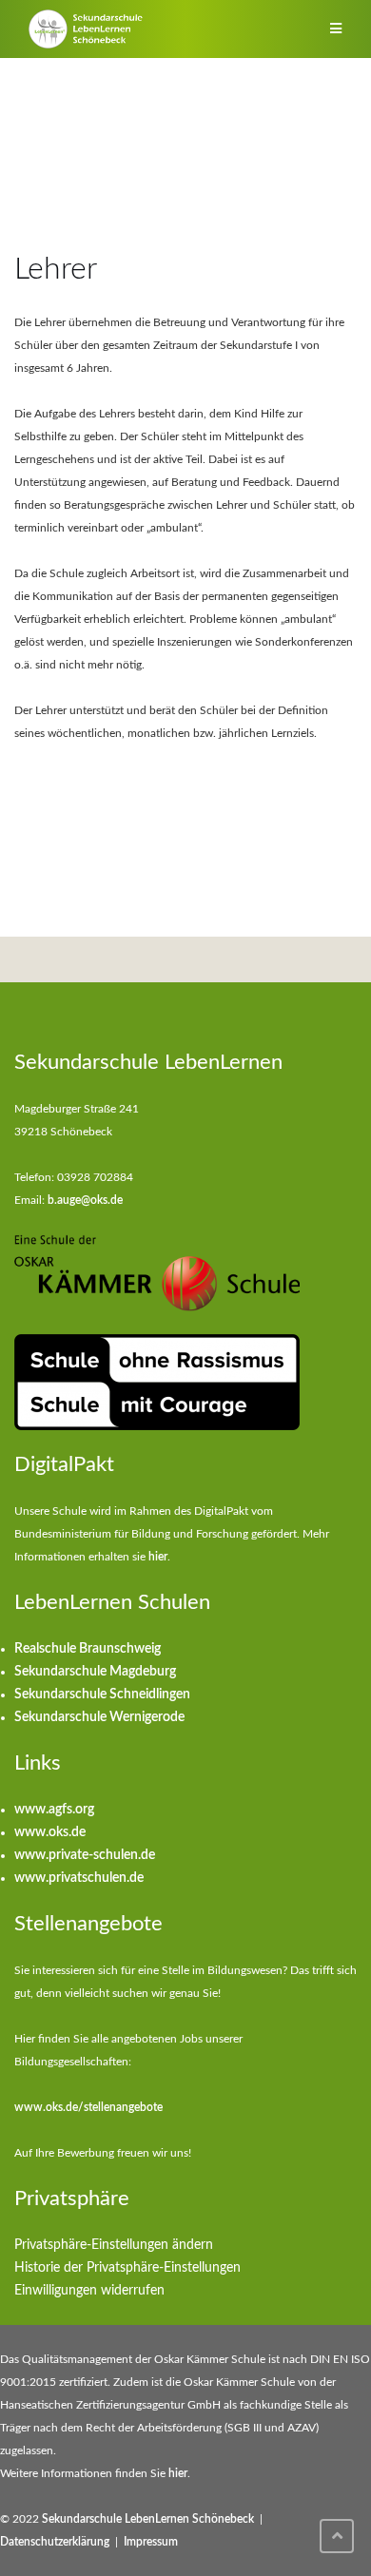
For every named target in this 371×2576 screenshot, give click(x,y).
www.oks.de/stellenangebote (88, 2107)
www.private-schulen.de (85, 1855)
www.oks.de (50, 1832)
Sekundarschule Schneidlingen (102, 1695)
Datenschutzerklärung (55, 2542)
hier (158, 1557)
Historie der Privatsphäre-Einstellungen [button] (127, 2268)
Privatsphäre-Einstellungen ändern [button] (114, 2245)
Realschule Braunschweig (88, 1649)
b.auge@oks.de (85, 1200)
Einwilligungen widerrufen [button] (89, 2291)
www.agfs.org (54, 1810)
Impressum (151, 2542)
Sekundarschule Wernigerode (99, 1717)
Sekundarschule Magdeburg (95, 1672)
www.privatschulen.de (79, 1878)
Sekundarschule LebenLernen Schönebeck (148, 2519)
